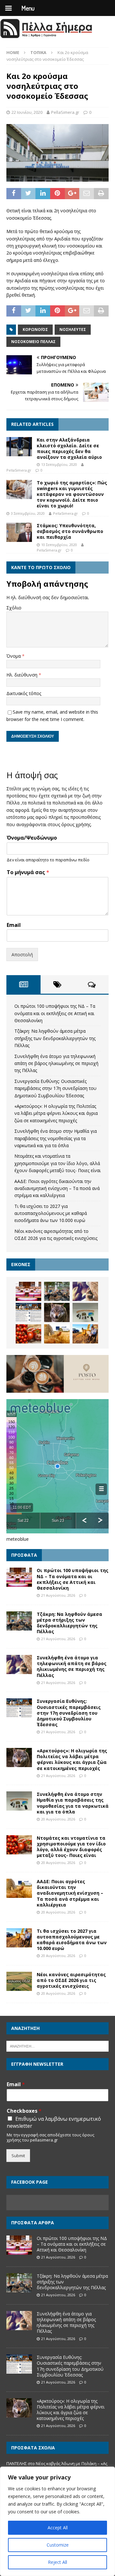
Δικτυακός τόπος (24, 693)
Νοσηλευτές (73, 329)
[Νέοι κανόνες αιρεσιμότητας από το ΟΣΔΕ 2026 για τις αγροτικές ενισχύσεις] (19, 1981)
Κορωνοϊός (35, 329)
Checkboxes (24, 2111)
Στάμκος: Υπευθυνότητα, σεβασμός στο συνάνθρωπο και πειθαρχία (70, 531)
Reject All (57, 2562)
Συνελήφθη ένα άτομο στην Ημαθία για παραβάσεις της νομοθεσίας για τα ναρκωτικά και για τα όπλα (56, 1138)
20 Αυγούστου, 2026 (58, 1819)
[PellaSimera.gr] (46, 37)
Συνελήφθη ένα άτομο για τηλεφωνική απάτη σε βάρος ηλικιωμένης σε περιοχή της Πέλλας (56, 1063)
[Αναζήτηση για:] (57, 2046)
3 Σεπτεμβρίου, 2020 (28, 513)
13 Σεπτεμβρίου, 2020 (59, 464)
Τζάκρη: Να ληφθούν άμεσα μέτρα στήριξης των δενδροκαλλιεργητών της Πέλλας (55, 1038)
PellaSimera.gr (65, 112)
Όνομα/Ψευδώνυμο (32, 838)
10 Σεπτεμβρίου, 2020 (59, 545)
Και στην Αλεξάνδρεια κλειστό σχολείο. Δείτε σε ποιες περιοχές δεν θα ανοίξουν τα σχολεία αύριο (69, 449)
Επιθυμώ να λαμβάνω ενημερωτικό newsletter (54, 2122)
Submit (18, 2156)
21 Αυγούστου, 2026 (58, 1595)
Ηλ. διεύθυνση (23, 675)
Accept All (58, 2528)
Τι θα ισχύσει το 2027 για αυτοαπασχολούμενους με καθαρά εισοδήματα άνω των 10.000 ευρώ (51, 1213)
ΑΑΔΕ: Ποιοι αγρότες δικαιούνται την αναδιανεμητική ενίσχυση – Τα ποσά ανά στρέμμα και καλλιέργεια (57, 1188)
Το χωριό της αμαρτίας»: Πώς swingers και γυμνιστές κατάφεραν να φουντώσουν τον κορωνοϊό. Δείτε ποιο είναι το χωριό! (72, 494)
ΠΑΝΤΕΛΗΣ (17, 2463)
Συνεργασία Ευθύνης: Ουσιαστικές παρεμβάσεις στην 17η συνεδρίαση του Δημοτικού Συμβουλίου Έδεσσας (55, 1088)
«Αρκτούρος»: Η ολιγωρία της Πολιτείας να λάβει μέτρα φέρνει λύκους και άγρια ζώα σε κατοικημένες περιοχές (56, 1113)
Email (14, 925)
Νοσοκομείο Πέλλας (33, 342)
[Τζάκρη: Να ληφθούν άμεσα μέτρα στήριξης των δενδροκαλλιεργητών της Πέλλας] (57, 1291)
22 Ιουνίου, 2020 (27, 112)
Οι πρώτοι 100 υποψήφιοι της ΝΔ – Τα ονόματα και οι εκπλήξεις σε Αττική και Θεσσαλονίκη (55, 1013)
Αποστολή (22, 955)
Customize (58, 2545)
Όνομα (14, 656)
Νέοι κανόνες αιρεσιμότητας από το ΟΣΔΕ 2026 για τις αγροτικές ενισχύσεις (71, 1980)
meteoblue (18, 1539)
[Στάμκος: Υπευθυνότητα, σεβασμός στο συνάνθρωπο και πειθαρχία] (19, 532)
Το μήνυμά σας (28, 872)
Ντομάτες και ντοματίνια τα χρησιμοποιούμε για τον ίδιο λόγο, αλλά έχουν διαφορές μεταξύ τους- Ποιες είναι (57, 1163)
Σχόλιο (14, 608)
